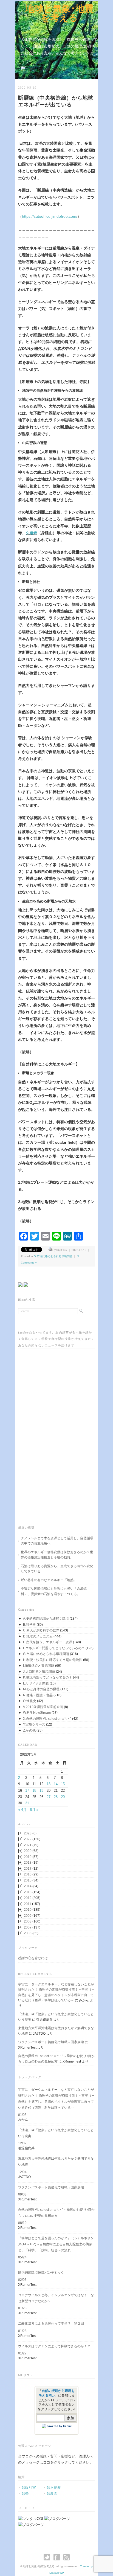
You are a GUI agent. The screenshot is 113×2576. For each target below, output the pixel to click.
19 (41, 1791)
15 (63, 1784)
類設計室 (29, 2488)
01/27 (22, 2353)
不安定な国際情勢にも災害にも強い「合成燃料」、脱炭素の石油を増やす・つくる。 (54, 1591)
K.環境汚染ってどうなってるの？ (48, 1677)
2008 (32, 1921)
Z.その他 (29, 1730)
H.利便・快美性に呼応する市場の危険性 (53, 1660)
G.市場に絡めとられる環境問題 (53, 1256)
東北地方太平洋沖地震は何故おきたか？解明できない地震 (56, 2162)
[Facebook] (58, 2557)
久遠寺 (32, 533)
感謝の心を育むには (33, 1958)
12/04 (22, 2172)
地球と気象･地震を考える (59, 13)
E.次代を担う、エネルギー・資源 (48, 1642)
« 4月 (22, 1810)
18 (34, 1791)
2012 (32, 1898)
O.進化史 (30, 1701)
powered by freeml (59, 2426)
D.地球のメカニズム (38, 1636)
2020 (31, 1851)
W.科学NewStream (37, 1713)
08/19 (22, 2223)
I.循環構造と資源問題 (39, 1666)
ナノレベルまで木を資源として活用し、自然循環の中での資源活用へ (57, 1541)
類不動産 (54, 2488)
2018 (31, 1863)
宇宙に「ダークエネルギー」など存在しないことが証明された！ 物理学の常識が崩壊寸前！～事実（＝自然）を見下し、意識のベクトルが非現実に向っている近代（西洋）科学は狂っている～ (56, 2099)
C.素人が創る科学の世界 (41, 1630)
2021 (31, 1845)
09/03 (22, 2194)
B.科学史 (29, 1625)
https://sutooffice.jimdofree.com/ (50, 216)
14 (56, 1784)
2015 (31, 1880)
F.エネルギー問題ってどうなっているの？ (54, 1648)
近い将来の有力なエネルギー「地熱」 (49, 1580)
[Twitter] (48, 2557)
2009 (32, 1916)
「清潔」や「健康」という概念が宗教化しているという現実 (56, 2133)
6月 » (34, 1810)
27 (49, 1797)
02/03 (22, 2280)
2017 (31, 1869)
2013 (32, 1892)
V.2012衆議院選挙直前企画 (43, 1707)
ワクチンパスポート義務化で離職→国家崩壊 (51, 2042)
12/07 (22, 2143)
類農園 (52, 2494)
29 (63, 1797)
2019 (31, 1857)
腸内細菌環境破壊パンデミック (41, 2273)
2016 (31, 1874)
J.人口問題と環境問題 (39, 1672)
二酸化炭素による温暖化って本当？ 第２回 (51, 2324)
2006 (31, 1933)
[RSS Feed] (67, 2557)
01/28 (22, 2308)
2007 (32, 1927)
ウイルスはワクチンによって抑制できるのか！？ (54, 2346)
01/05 (22, 2115)
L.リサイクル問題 (36, 1683)
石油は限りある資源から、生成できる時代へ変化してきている (57, 1569)
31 (27, 1803)
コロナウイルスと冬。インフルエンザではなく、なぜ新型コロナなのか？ (56, 2298)
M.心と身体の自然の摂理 (41, 1689)
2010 (32, 1910)
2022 (32, 1839)
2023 (30, 1833)
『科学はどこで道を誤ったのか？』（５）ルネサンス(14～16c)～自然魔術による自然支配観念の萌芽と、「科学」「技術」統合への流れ (56, 2244)
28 (56, 1797)
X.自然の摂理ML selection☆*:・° (47, 1719)
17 (27, 1791)
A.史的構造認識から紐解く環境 (46, 1619)
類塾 (25, 2494)
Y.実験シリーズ (34, 1724)
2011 (32, 1904)
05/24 (22, 2257)
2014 (31, 1886)
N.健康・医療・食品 (38, 1695)
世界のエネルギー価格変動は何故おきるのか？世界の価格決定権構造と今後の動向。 (57, 1555)
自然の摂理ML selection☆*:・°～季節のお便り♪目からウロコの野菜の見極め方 (56, 2213)
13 (49, 1784)
